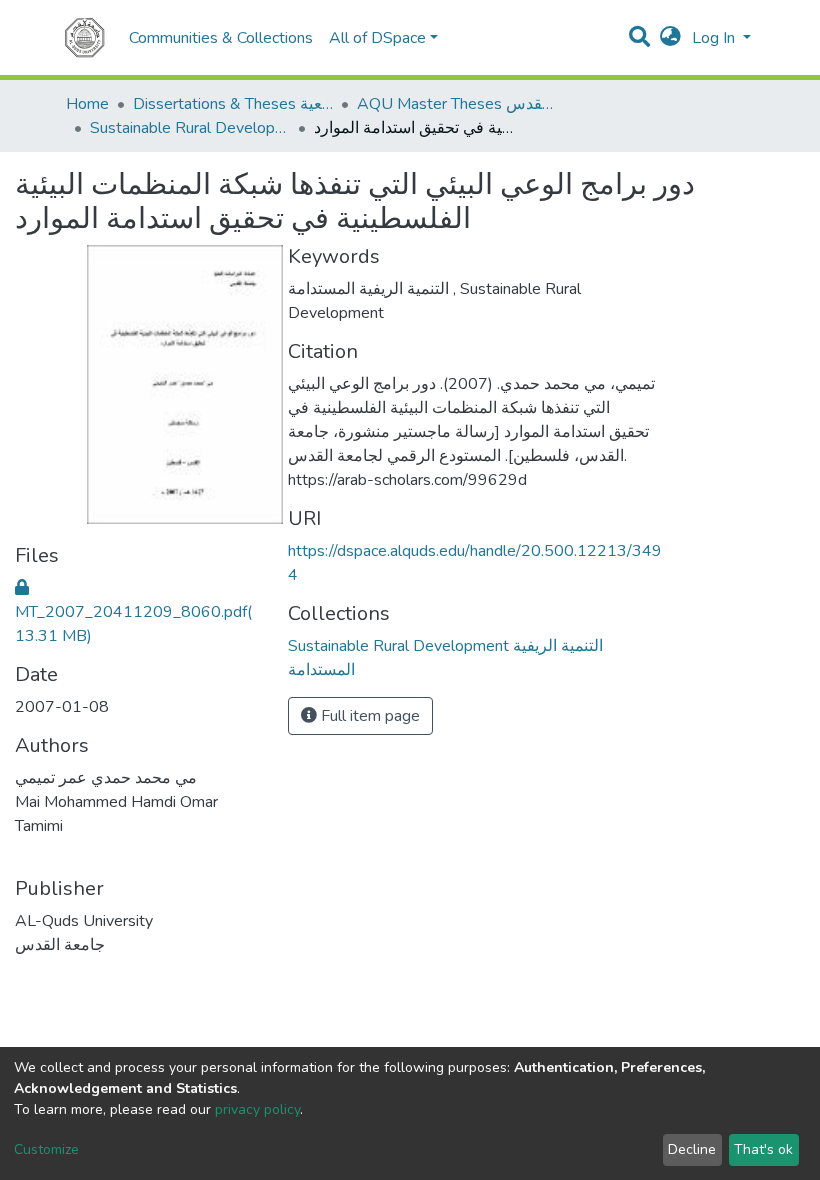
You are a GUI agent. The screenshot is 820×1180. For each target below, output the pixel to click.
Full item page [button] (368, 716)
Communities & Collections (221, 38)
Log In (715, 38)
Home (87, 104)
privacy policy (257, 1109)
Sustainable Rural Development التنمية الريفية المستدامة (190, 128)
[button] (670, 38)
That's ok (763, 1149)
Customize (46, 1149)
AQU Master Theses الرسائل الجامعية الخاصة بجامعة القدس (457, 104)
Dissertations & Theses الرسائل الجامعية (233, 104)
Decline (692, 1149)
